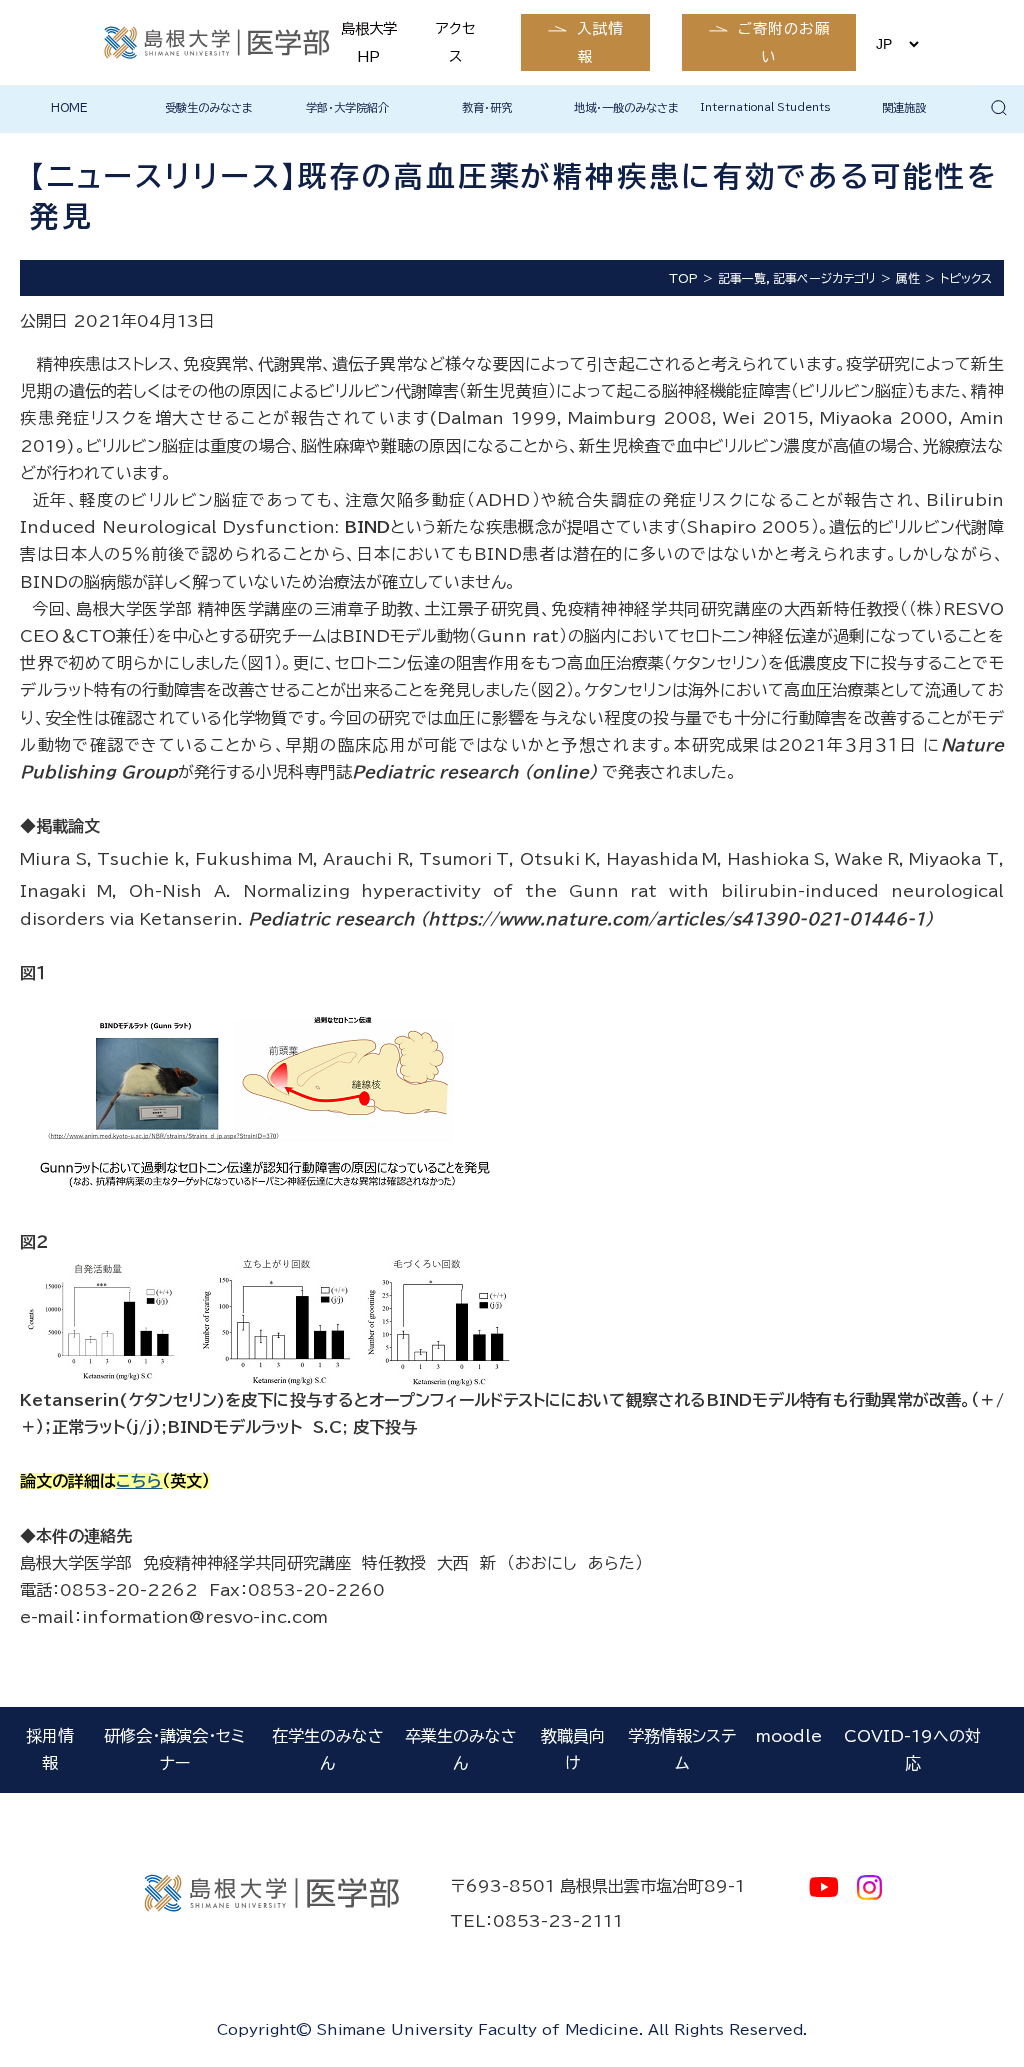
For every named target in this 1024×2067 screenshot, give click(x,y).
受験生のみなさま (209, 107)
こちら (139, 1481)
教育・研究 (487, 107)
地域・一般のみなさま (626, 107)
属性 (908, 278)
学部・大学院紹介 (347, 107)
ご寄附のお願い (784, 42)
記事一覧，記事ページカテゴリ (797, 278)
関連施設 (904, 107)
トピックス (966, 278)
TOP (683, 278)
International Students (765, 107)
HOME (69, 107)
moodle (789, 1736)
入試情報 (600, 42)
